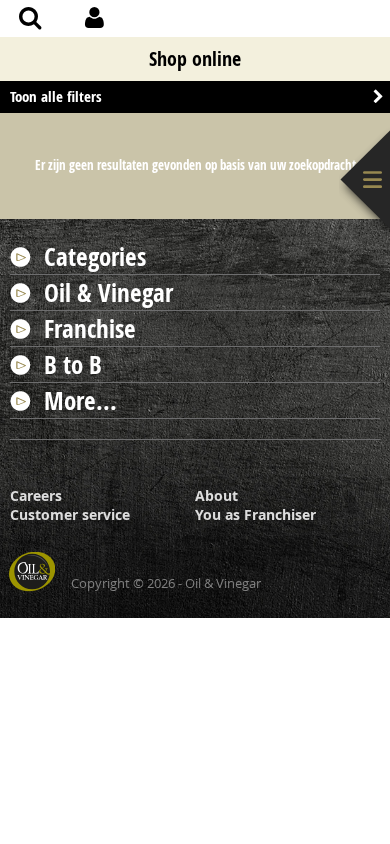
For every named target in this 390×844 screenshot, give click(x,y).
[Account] (94, 20)
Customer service (70, 514)
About (216, 495)
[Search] (30, 20)
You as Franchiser (255, 514)
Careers (36, 495)
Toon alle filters (56, 96)
